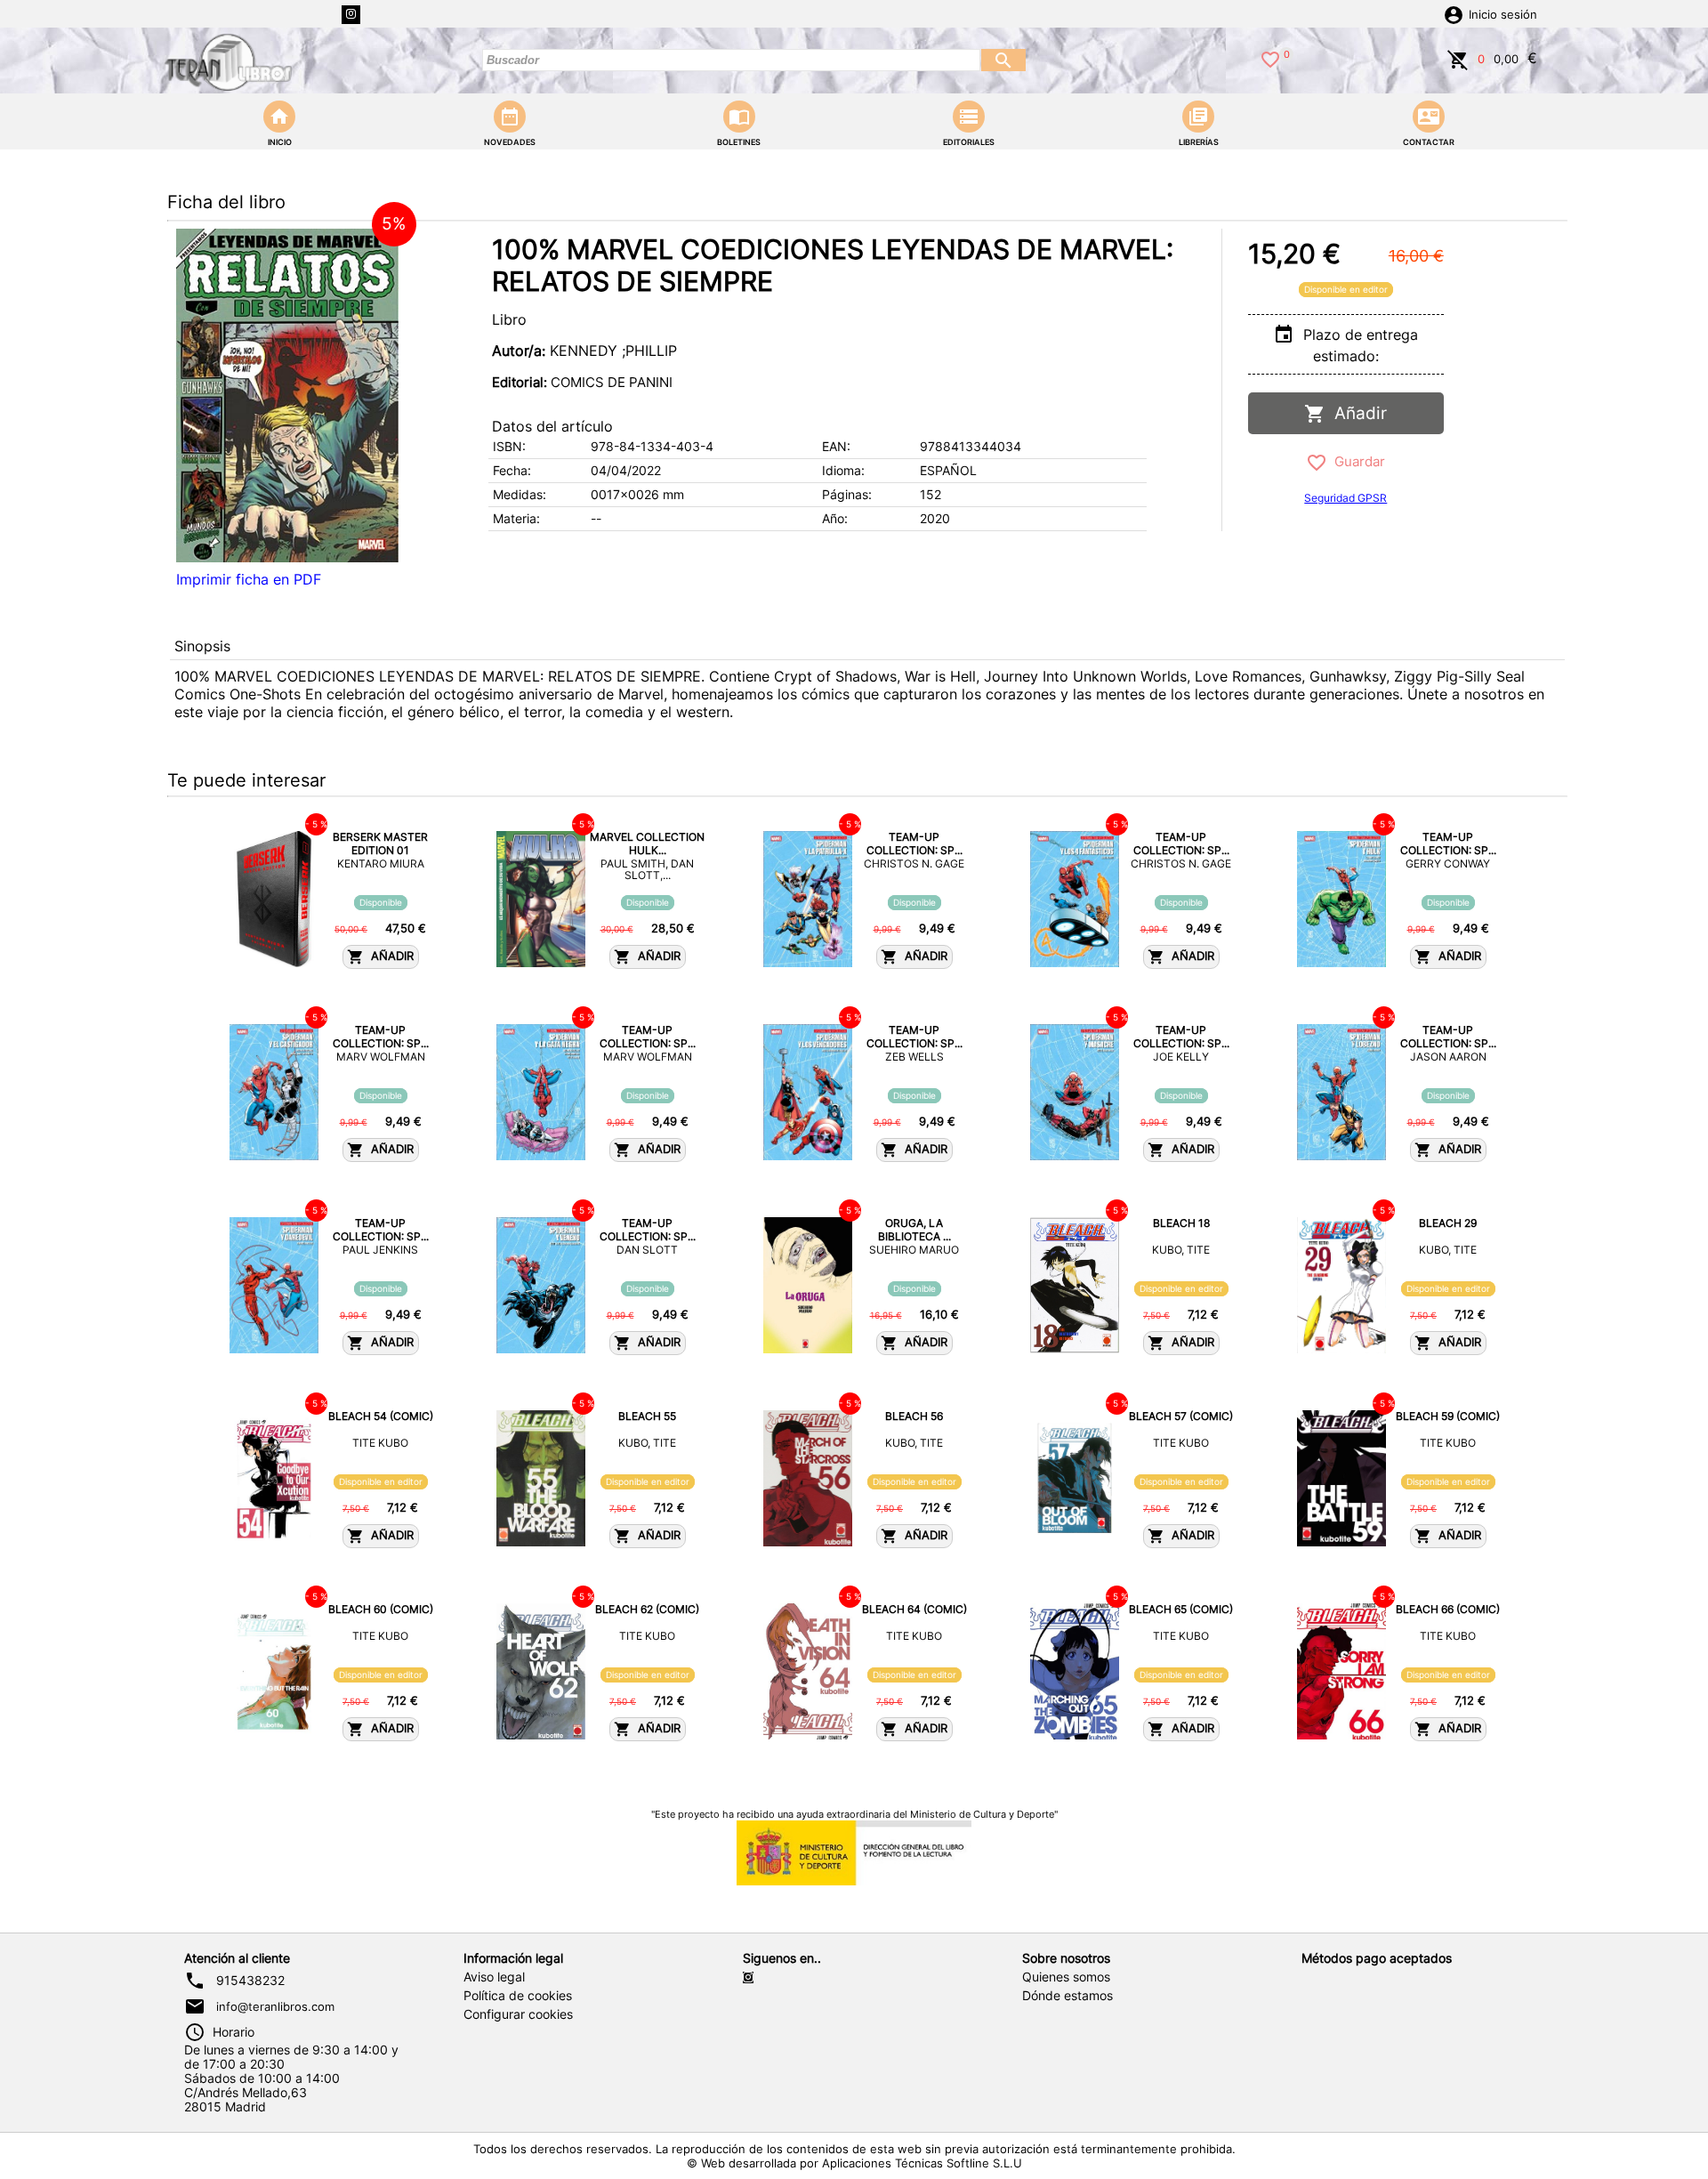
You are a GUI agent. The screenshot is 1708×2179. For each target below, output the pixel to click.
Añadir (1356, 413)
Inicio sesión (1503, 15)
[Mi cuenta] (1454, 13)
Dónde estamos (1067, 1996)
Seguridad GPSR (1345, 498)
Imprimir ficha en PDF (249, 579)
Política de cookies (518, 1996)
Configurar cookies (518, 2014)
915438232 (250, 1981)
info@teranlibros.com (275, 2006)
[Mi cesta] (1458, 58)
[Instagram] (351, 15)
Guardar (1356, 461)
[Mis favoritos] (1270, 58)
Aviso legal (494, 1977)
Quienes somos (1066, 1977)
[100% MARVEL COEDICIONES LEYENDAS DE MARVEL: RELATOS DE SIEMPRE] (287, 395)
